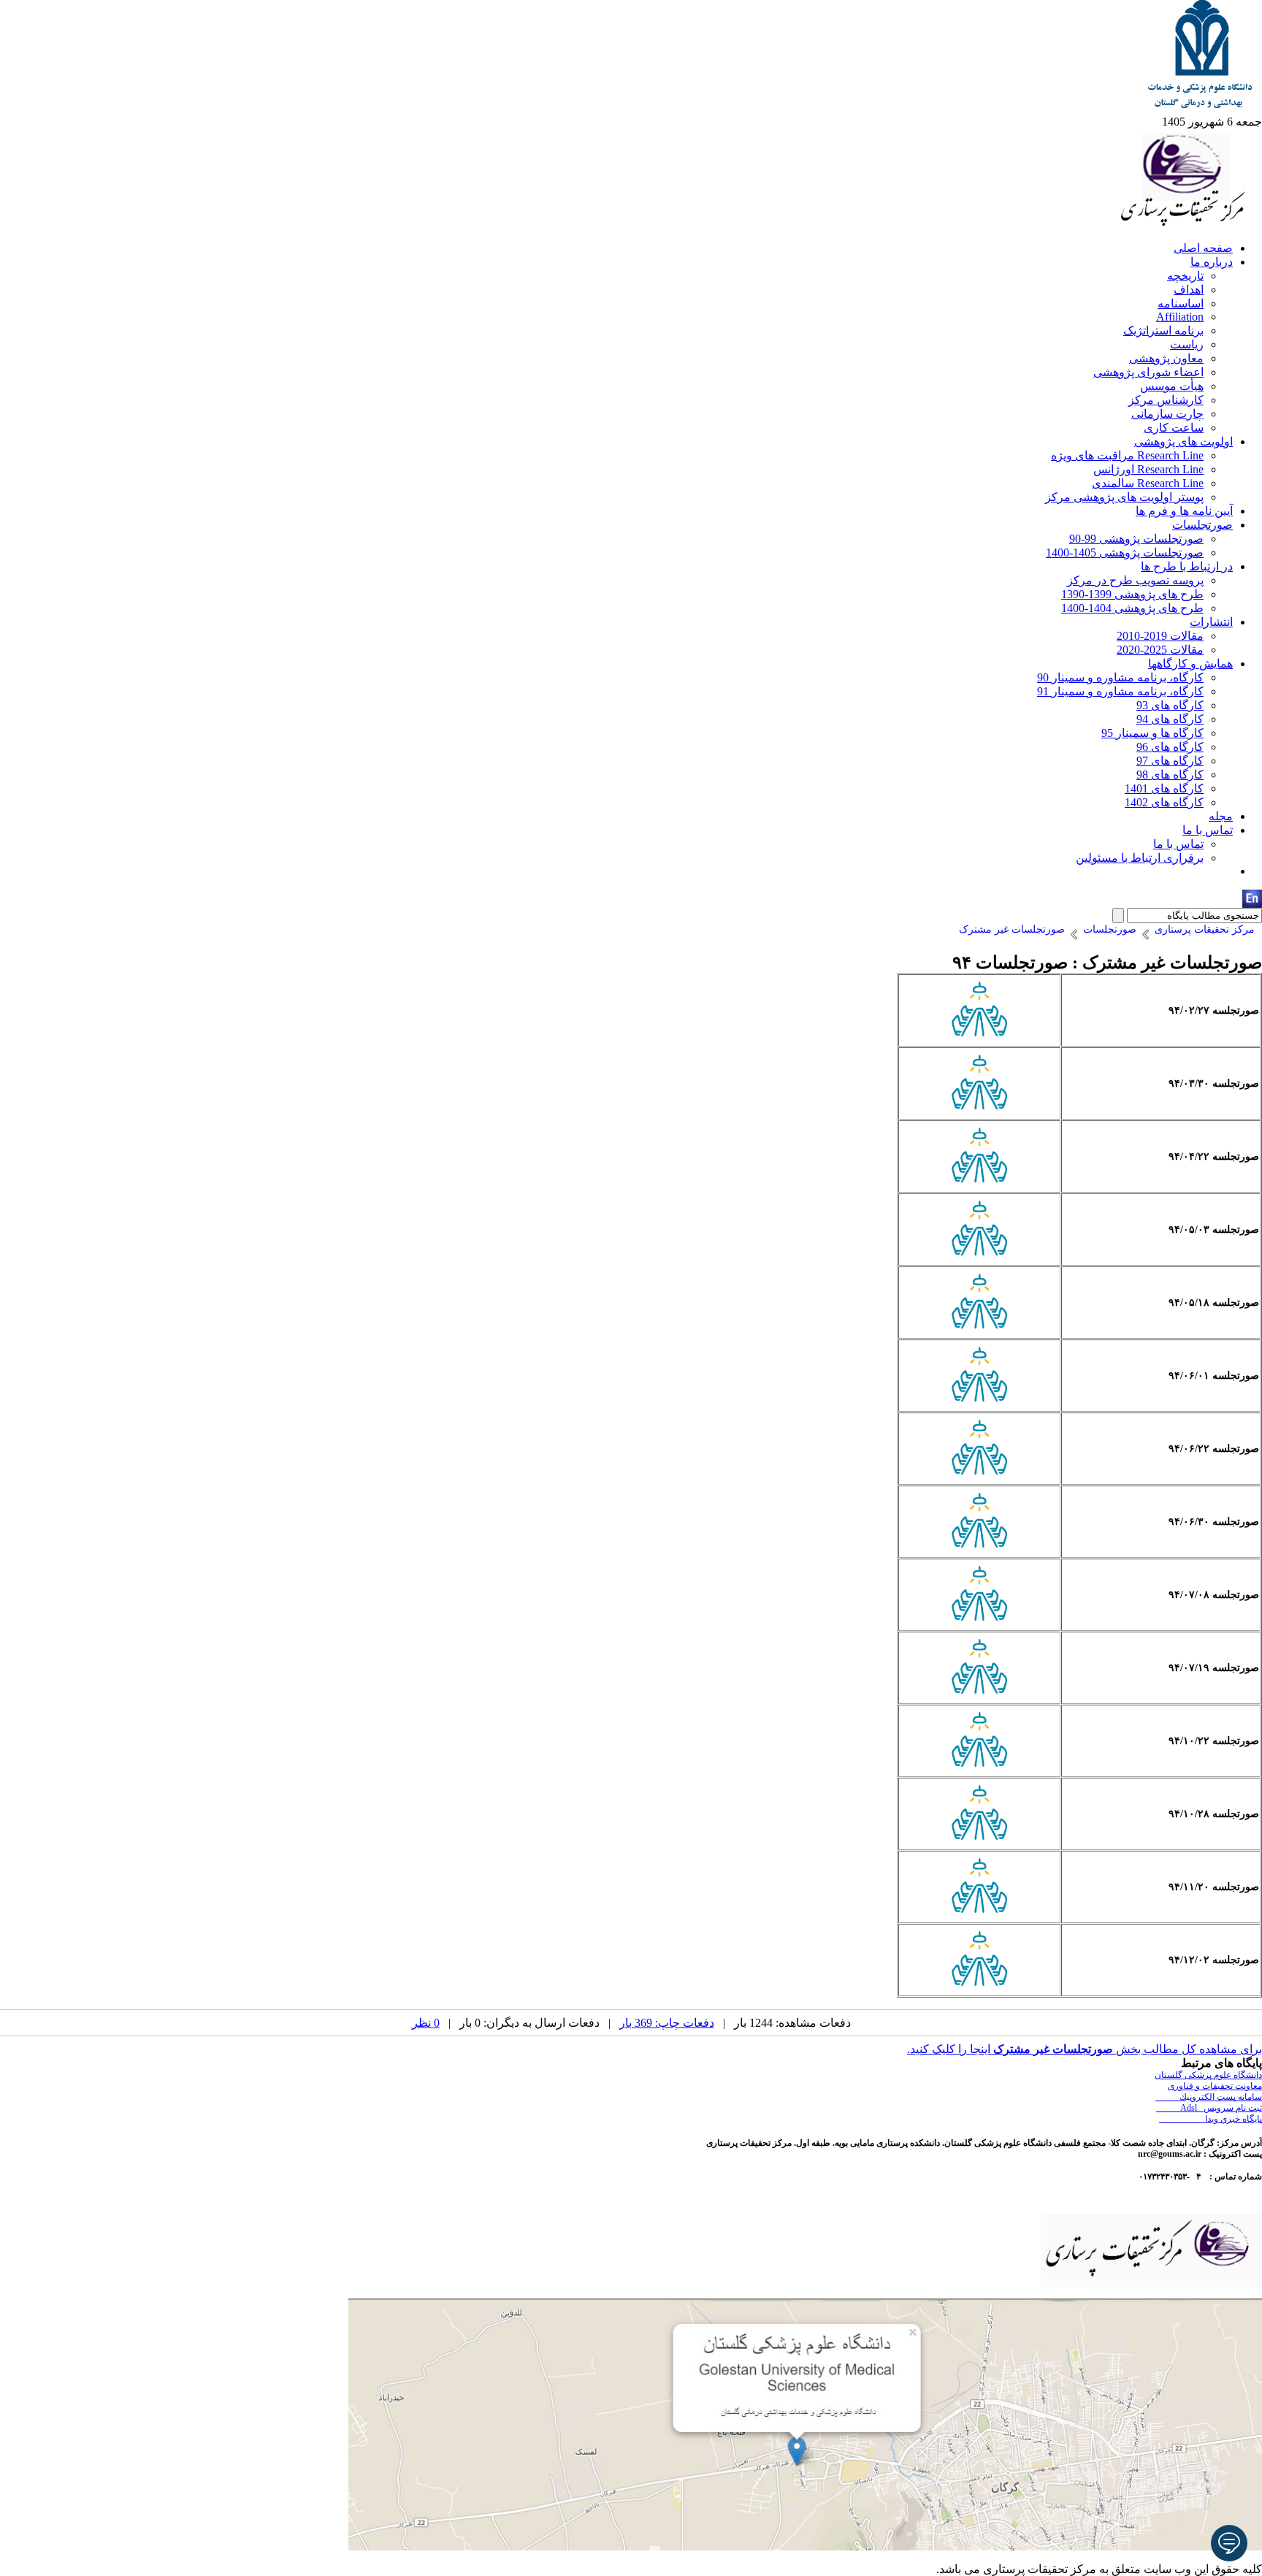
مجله (1221, 816)
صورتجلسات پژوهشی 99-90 (1136, 539)
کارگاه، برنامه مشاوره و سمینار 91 (1120, 691)
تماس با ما (1208, 830)
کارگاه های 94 (1170, 719)
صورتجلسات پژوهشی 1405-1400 (1125, 553)
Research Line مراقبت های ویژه (1127, 455)
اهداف (1189, 290)
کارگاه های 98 (1170, 775)
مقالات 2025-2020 (1160, 650)
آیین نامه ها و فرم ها (1184, 511)
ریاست (1187, 344)
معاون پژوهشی (1166, 358)
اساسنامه (1181, 303)
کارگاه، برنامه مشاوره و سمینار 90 (1120, 677)
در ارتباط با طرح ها (1187, 566)
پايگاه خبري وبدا (1211, 2119)
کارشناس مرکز (1166, 400)
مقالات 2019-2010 (1160, 636)
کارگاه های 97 (1170, 761)
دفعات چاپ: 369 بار (667, 2023)
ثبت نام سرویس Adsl (1209, 2108)
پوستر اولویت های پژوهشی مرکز (1124, 497)
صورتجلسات (1202, 525)
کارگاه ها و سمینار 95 (1152, 733)
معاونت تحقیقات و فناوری (1215, 2086)
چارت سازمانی (1167, 414)
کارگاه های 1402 (1164, 802)
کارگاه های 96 (1170, 747)
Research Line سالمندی (1148, 483)
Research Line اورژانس (1148, 469)
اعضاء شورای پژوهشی (1148, 372)
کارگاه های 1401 (1164, 788)
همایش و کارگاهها (1190, 664)
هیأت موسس (1172, 386)
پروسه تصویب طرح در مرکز (1135, 580)
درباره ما (1212, 262)
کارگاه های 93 (1170, 705)
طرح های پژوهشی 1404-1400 (1132, 608)
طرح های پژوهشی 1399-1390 (1132, 594)
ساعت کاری (1174, 428)
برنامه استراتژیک (1163, 330)
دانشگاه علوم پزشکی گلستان (1208, 2075)
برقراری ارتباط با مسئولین (1140, 858)
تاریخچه (1185, 276)
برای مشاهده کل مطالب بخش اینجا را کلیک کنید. (1085, 2049)
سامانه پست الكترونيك (1209, 2097)
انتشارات (1211, 622)
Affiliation (1180, 317)
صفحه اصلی (1203, 248)
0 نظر (426, 2023)
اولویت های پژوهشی (1183, 442)
